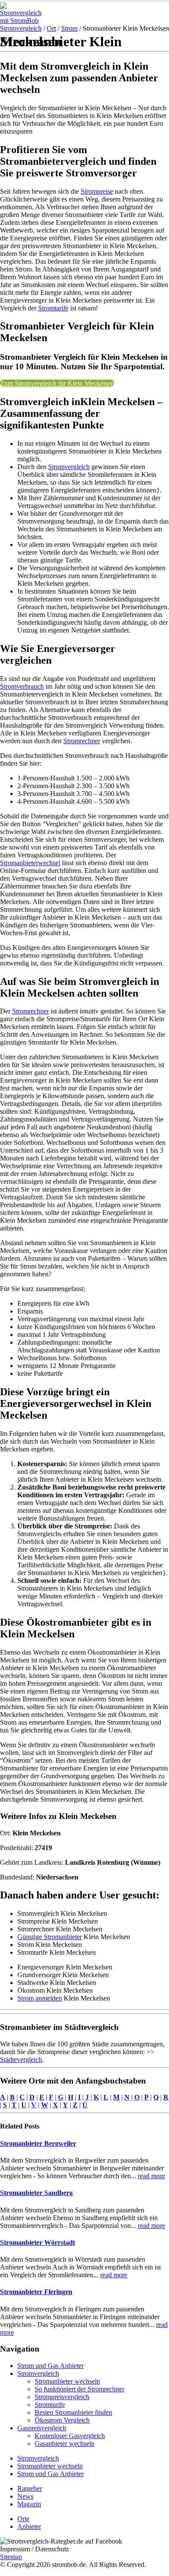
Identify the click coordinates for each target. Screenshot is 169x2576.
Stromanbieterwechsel (30, 863)
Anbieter (29, 2526)
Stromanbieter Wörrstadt (37, 2242)
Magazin (29, 2504)
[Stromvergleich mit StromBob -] (24, 21)
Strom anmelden (40, 1998)
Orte (23, 2519)
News (25, 2496)
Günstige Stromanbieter (50, 1937)
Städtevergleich (21, 2060)
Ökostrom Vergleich (62, 2420)
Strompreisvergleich (62, 2397)
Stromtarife (53, 308)
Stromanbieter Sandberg (36, 2193)
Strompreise (97, 191)
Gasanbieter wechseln (65, 2443)
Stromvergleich (21, 28)
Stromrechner (82, 741)
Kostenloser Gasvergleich (70, 2436)
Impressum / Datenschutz (34, 2549)
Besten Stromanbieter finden (73, 2412)
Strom (69, 28)
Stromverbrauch (22, 686)
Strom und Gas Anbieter (50, 2366)
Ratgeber (30, 2488)
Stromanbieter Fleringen (36, 2292)
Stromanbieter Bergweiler (38, 2143)
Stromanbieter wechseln (67, 2381)
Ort (51, 28)
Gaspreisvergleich (42, 2428)
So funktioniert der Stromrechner (80, 2389)
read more (151, 2176)
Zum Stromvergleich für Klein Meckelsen (57, 383)
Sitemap (11, 2557)
